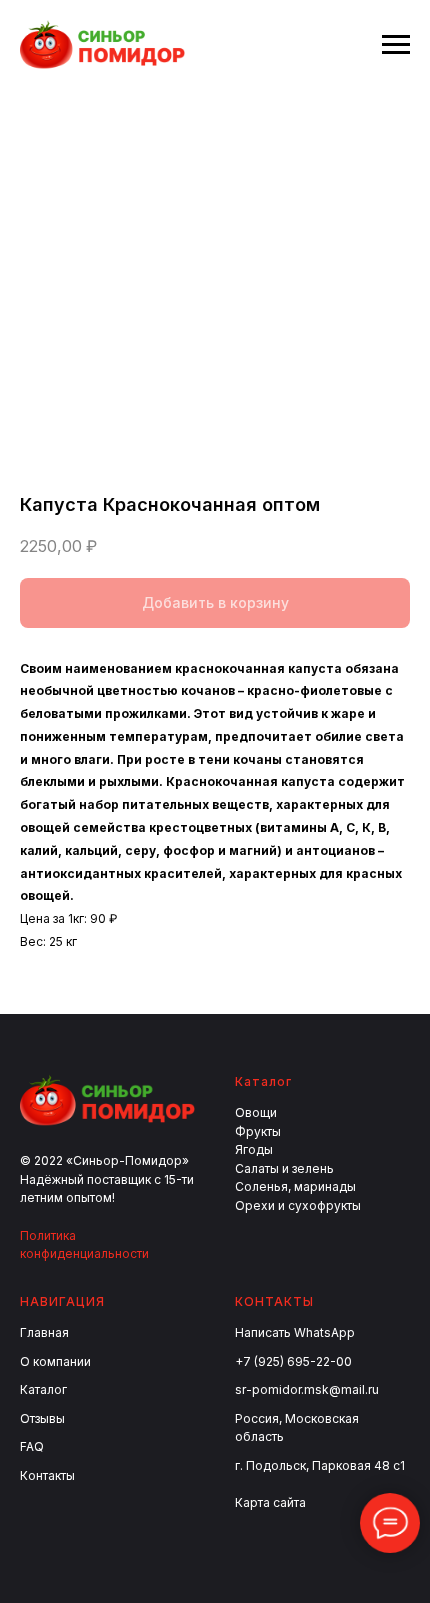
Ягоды (254, 1149)
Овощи (256, 1112)
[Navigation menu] (396, 45)
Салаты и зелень (284, 1168)
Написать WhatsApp (295, 1332)
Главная (44, 1332)
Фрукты (258, 1131)
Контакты (47, 1475)
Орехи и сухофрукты (298, 1205)
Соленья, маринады (295, 1186)
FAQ (32, 1446)
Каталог (43, 1389)
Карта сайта (270, 1502)
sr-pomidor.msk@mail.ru (307, 1389)
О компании (55, 1361)
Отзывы (42, 1418)
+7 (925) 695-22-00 (293, 1361)
